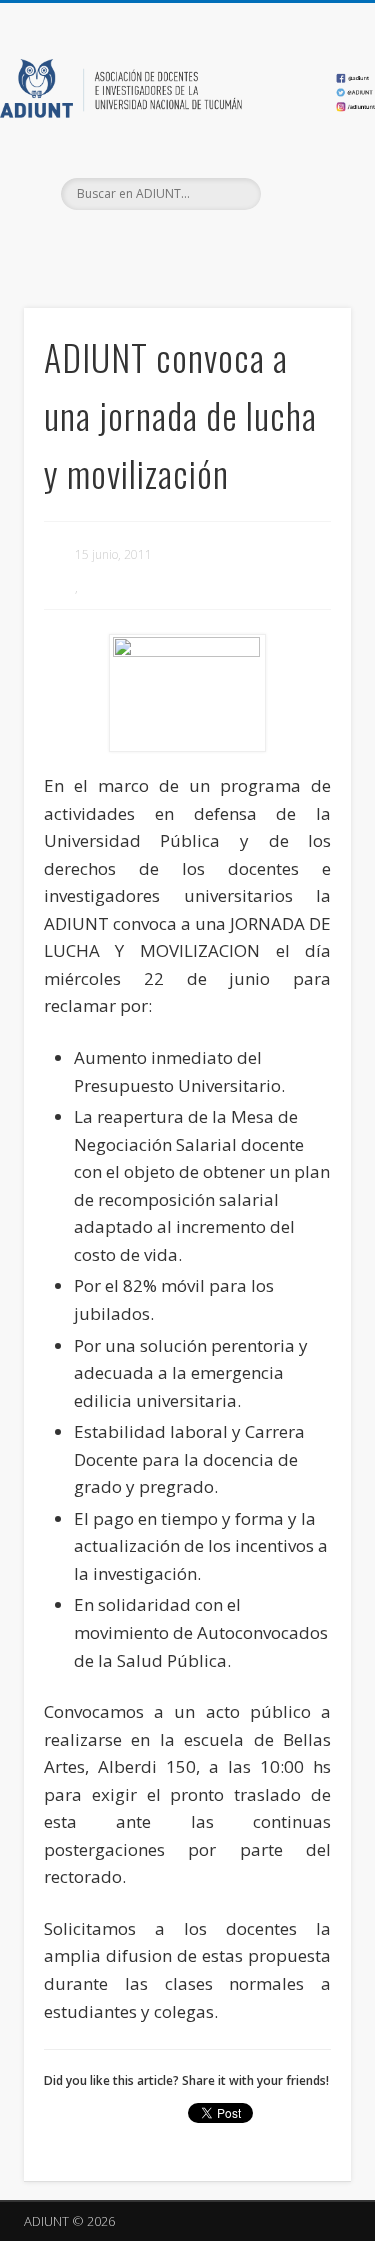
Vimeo (226, 244)
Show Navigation (303, 179)
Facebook (144, 244)
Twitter (185, 244)
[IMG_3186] (187, 693)
